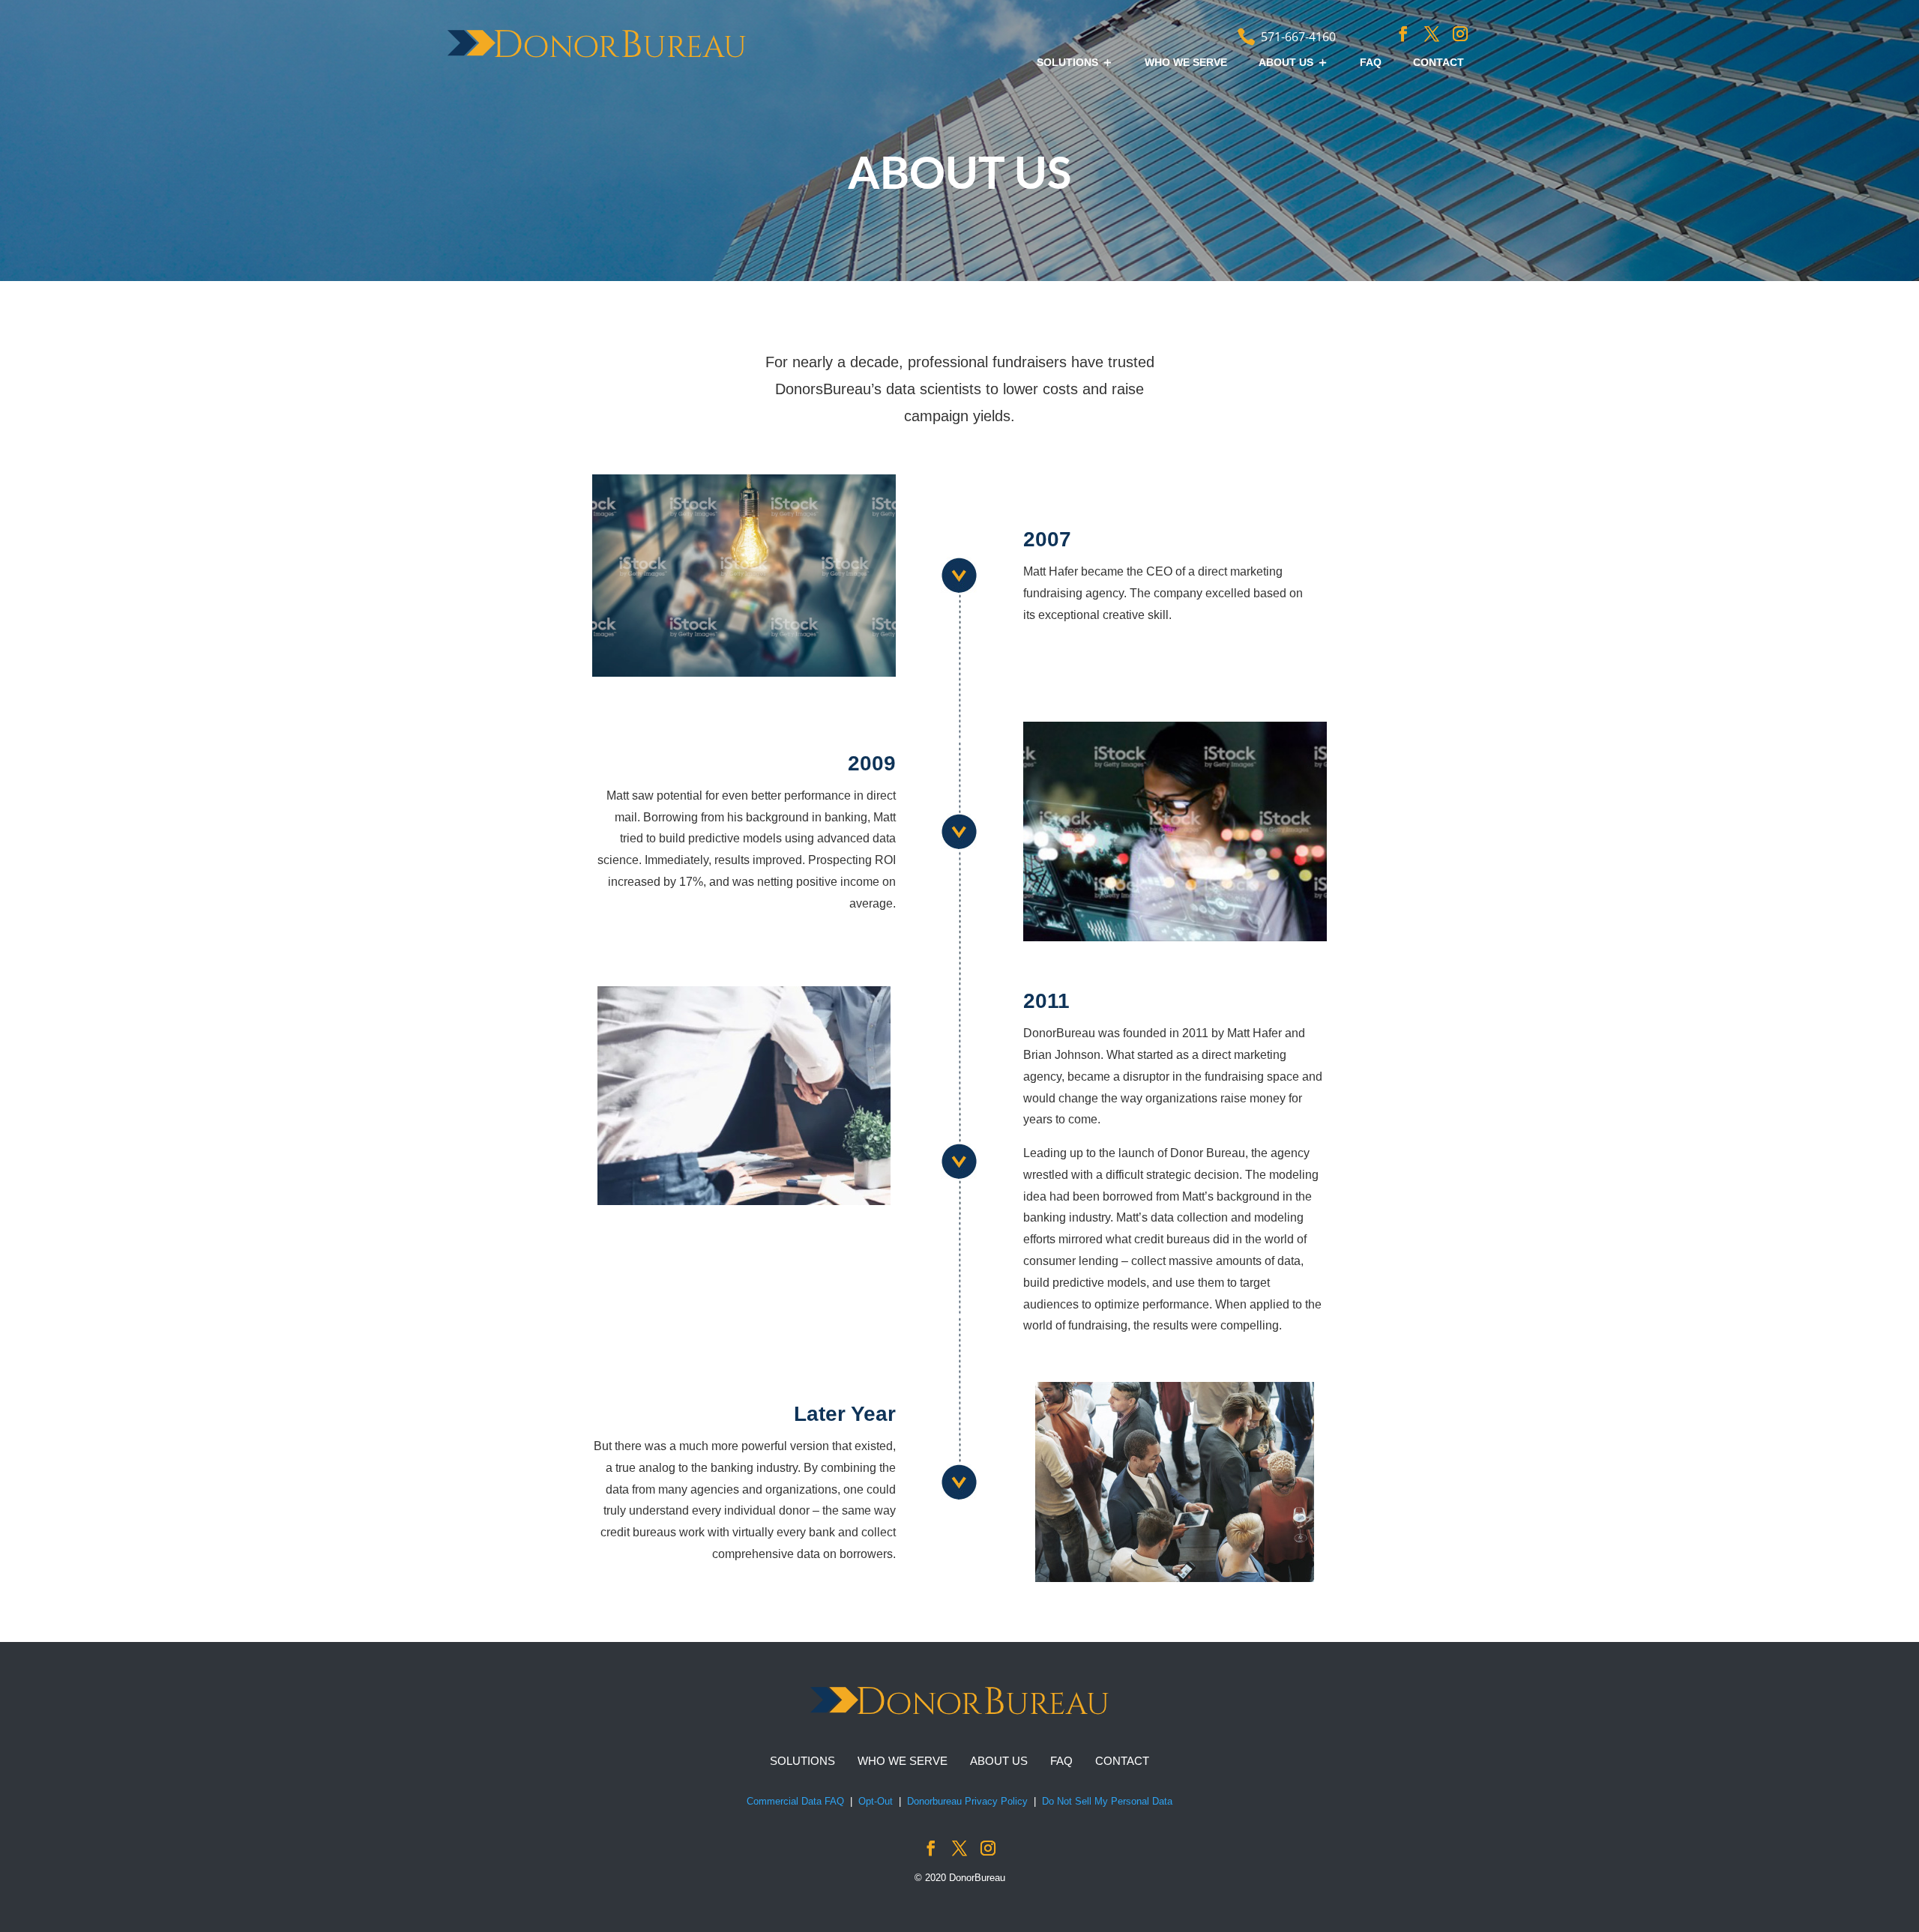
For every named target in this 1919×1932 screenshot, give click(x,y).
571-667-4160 (1298, 37)
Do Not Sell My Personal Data (1107, 1801)
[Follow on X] (1432, 34)
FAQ (1371, 62)
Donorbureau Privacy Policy (967, 1801)
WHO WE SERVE (1186, 62)
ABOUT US (1286, 62)
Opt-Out (876, 1801)
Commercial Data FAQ (795, 1801)
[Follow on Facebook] (1403, 34)
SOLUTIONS (1067, 62)
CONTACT (1439, 62)
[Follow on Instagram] (1460, 34)
